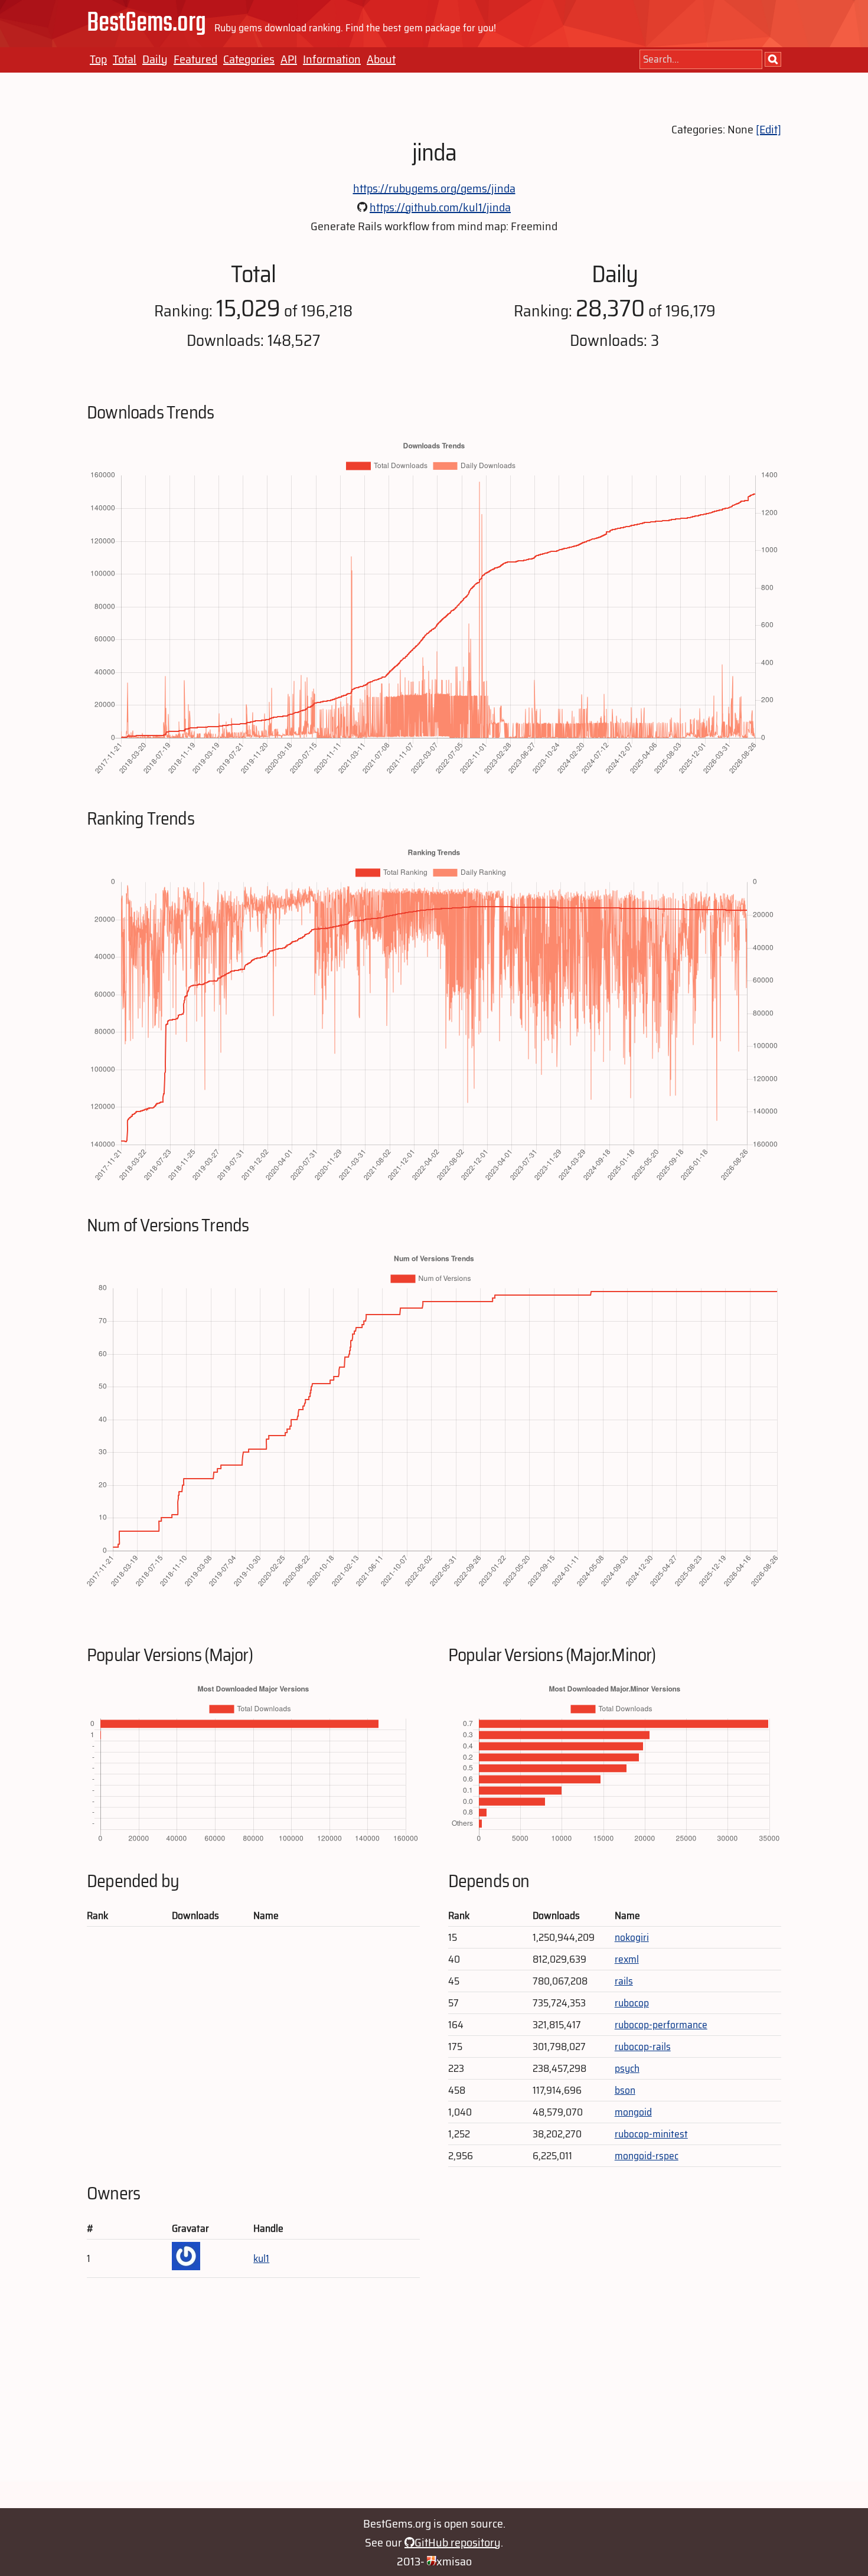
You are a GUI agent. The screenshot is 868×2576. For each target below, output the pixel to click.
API (289, 59)
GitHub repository (458, 2542)
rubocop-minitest (651, 2134)
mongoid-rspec (647, 2156)
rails (624, 1981)
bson (625, 2090)
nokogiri (632, 1937)
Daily (155, 59)
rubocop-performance (661, 2025)
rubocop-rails (643, 2047)
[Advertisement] (434, 2399)
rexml (627, 1959)
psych (627, 2068)
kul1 (261, 2258)
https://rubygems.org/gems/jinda (434, 188)
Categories (249, 59)
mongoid (633, 2112)
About (381, 59)
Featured (195, 59)
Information (332, 59)
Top (98, 59)
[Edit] (769, 129)
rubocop (632, 2003)
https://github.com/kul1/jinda (440, 207)
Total (125, 59)
